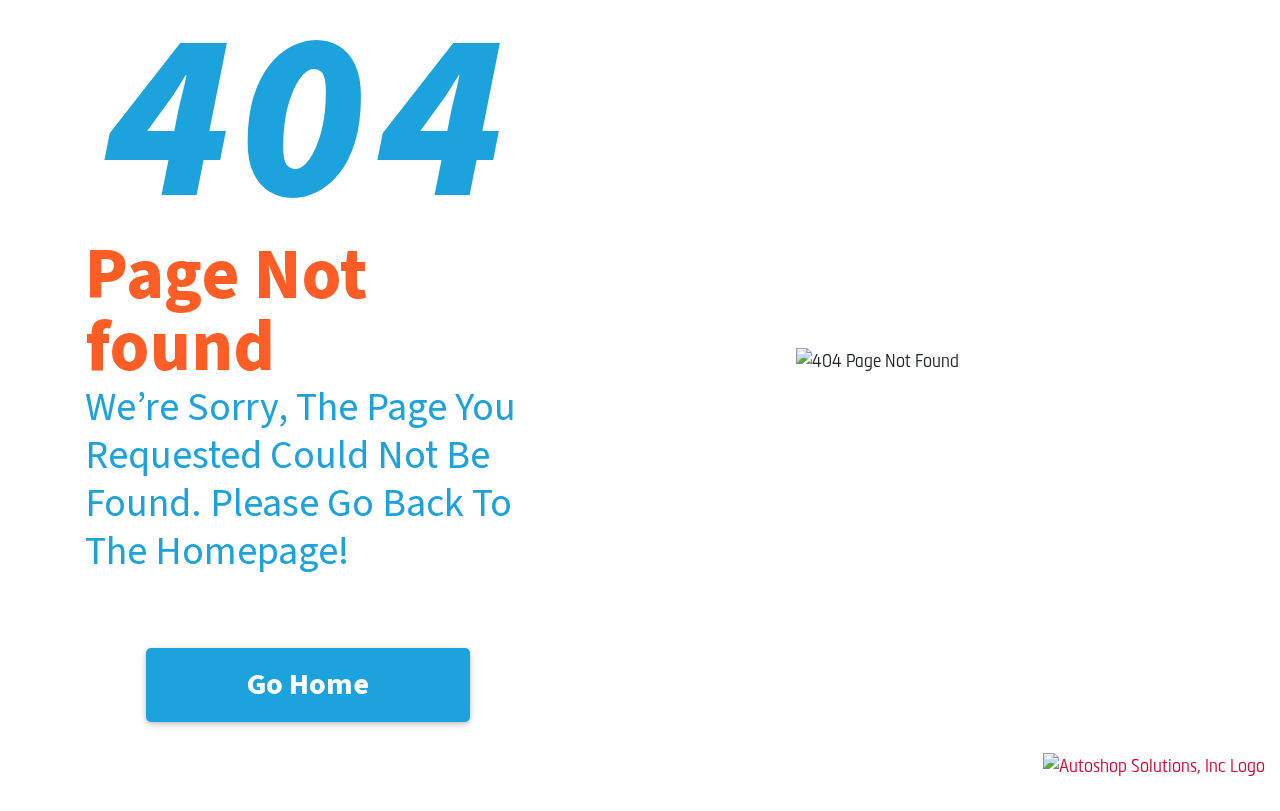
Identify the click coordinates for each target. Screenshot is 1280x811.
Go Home (308, 684)
